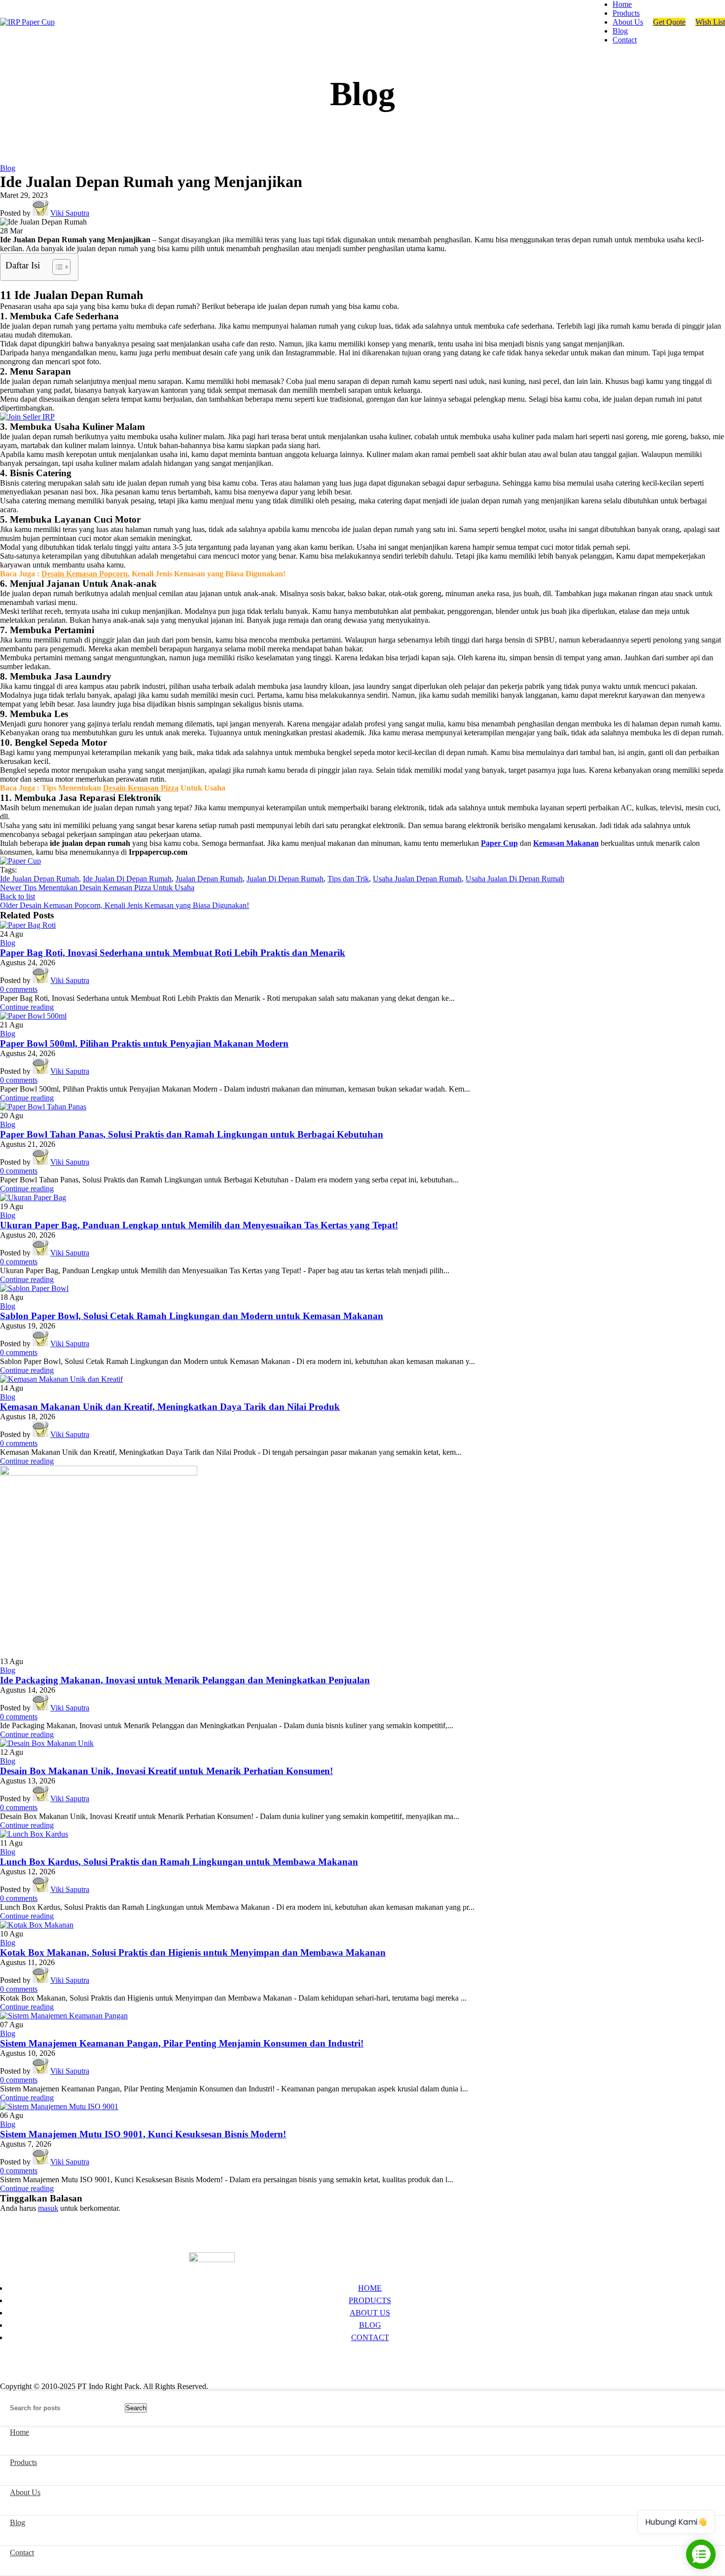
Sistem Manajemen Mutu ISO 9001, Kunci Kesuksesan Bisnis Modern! (143, 2134)
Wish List (710, 22)
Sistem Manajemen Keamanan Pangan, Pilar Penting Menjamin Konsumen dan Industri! (182, 2043)
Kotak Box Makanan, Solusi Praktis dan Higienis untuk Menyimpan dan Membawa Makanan (193, 1952)
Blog (8, 168)
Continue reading (27, 1007)
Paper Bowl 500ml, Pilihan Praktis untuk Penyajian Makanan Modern (144, 1043)
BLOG (370, 2325)
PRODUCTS (370, 2300)
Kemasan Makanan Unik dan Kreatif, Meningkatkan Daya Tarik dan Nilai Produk (170, 1407)
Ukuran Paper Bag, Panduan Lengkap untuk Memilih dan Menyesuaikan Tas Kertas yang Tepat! (199, 1225)
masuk (48, 2208)
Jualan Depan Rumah (209, 879)
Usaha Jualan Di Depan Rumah (515, 879)
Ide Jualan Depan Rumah (39, 879)
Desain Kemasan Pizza (141, 788)
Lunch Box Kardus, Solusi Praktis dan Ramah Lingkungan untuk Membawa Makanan (179, 1862)
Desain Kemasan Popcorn (85, 574)
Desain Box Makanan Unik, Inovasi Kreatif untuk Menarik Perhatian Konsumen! (166, 1771)
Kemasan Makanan (566, 843)
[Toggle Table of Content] (56, 267)
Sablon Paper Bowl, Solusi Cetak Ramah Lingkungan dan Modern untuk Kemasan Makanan (192, 1316)
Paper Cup (499, 843)
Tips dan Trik (348, 879)
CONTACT (370, 2337)
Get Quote (669, 22)
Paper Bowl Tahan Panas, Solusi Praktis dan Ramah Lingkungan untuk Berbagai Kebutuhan (192, 1134)
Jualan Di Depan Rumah (285, 879)
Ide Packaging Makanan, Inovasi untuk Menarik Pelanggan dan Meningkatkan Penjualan (185, 1680)
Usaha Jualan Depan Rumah (417, 879)
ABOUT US (370, 2313)
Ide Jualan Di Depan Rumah (127, 879)
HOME (370, 2288)
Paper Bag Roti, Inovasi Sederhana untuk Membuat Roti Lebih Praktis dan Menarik (173, 953)
